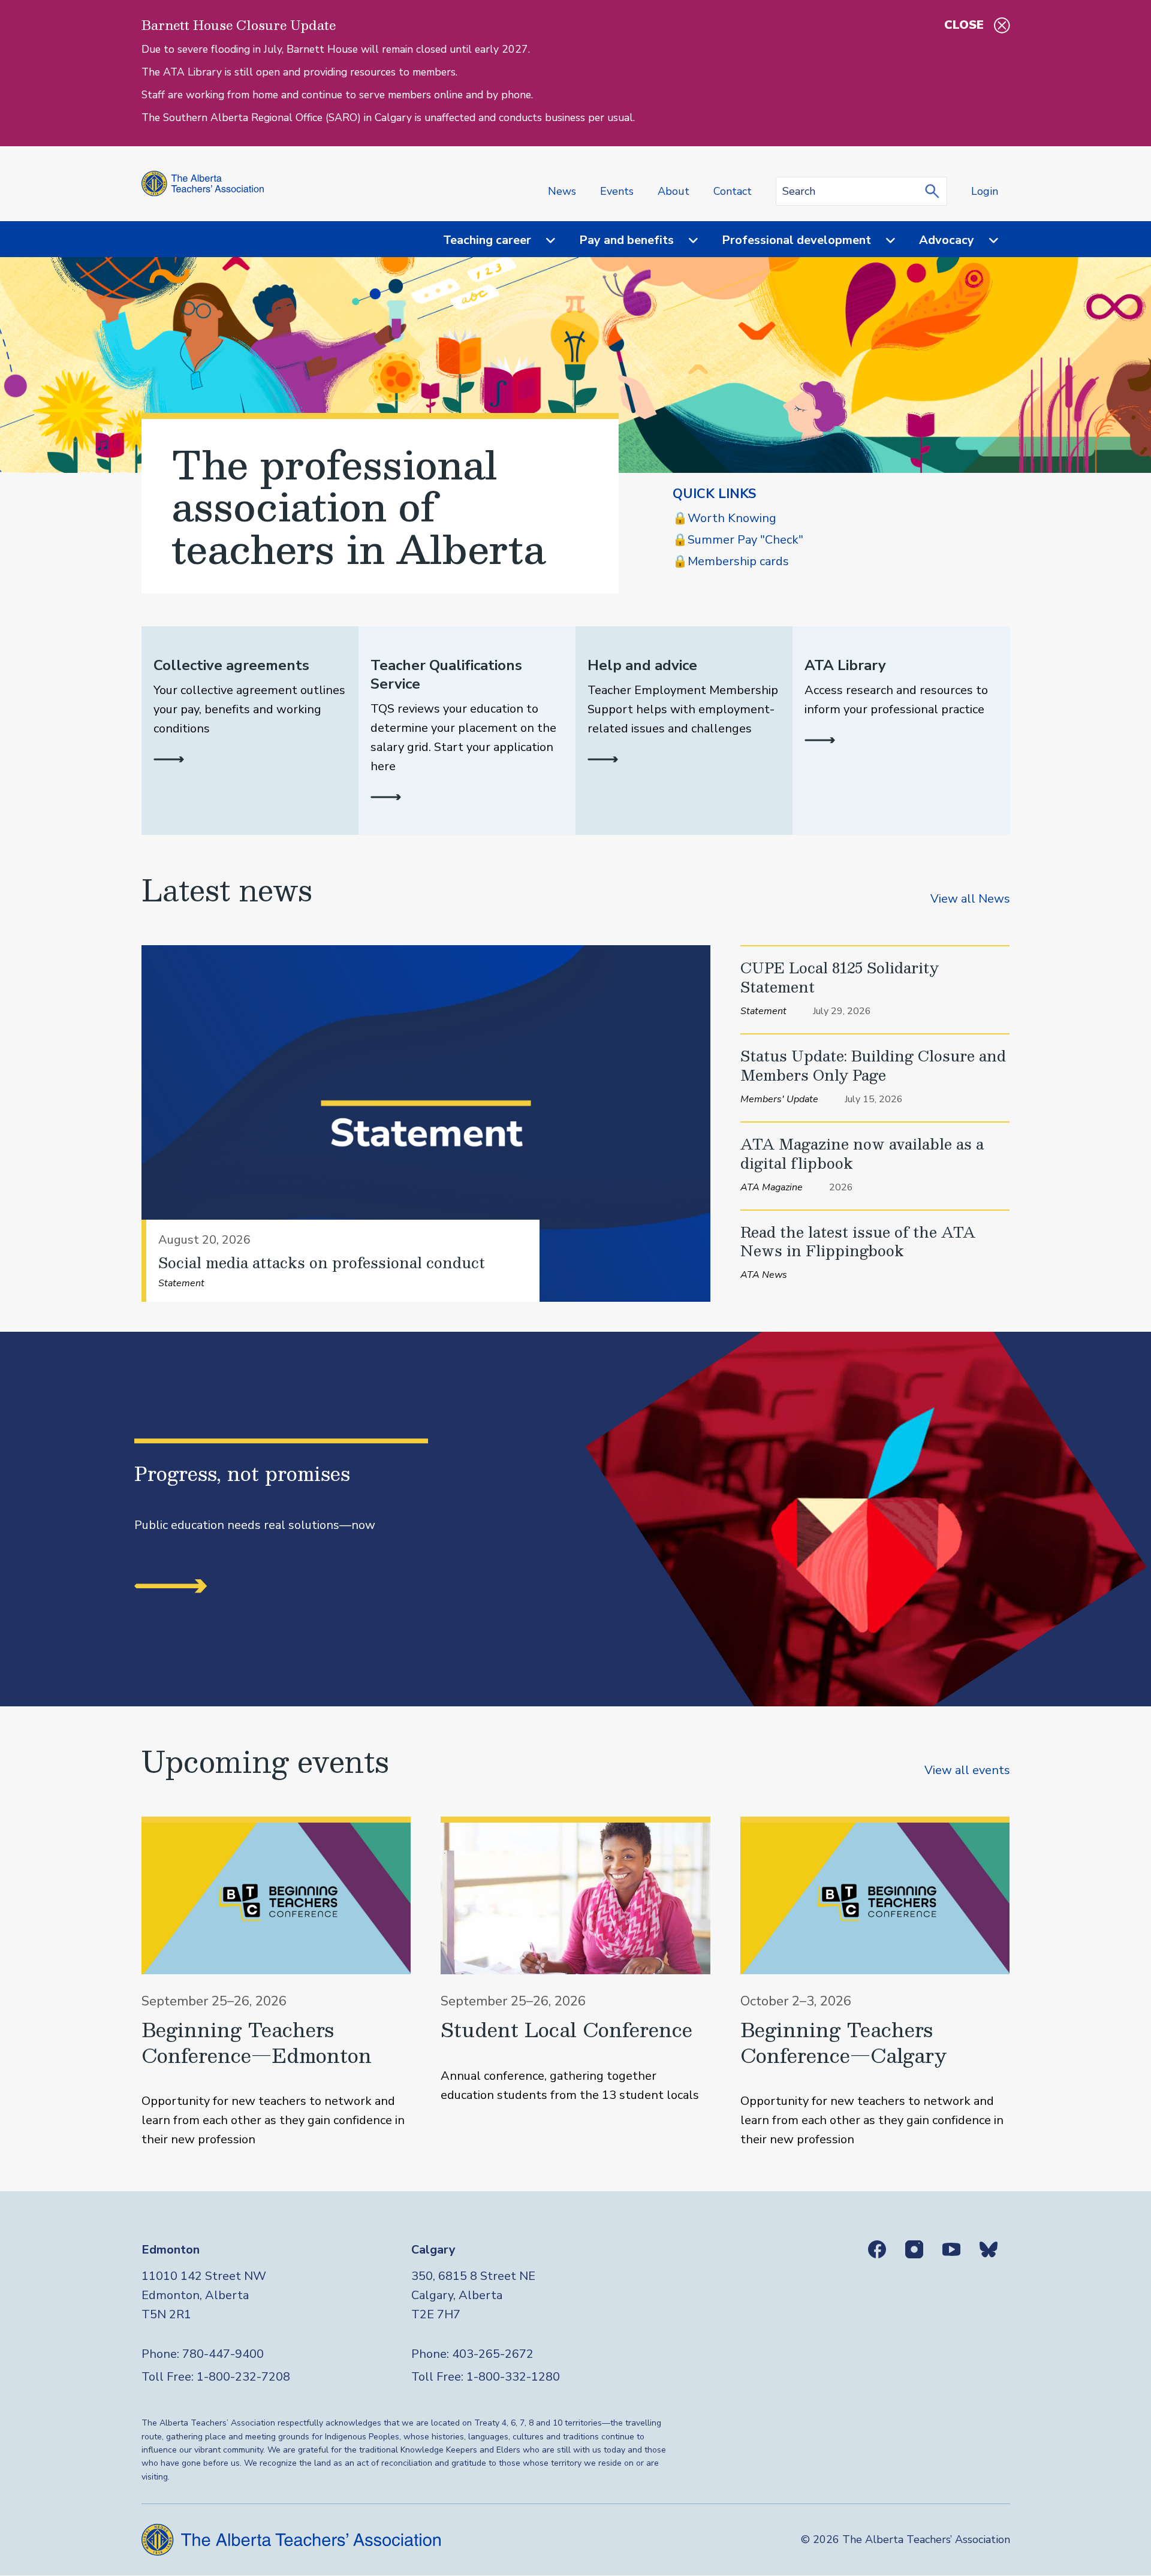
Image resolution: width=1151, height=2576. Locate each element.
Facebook (877, 2249)
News (562, 191)
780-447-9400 (223, 2354)
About (674, 191)
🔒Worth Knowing (724, 518)
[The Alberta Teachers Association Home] (203, 184)
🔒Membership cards (731, 561)
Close (964, 25)
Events (617, 191)
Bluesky (989, 2249)
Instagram (914, 2249)
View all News (970, 899)
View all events (967, 1770)
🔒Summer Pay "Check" (738, 540)
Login (985, 191)
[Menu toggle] (543, 241)
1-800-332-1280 (513, 2377)
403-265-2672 (493, 2354)
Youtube (951, 2249)
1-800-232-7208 (243, 2377)
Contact (733, 191)
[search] (935, 191)
